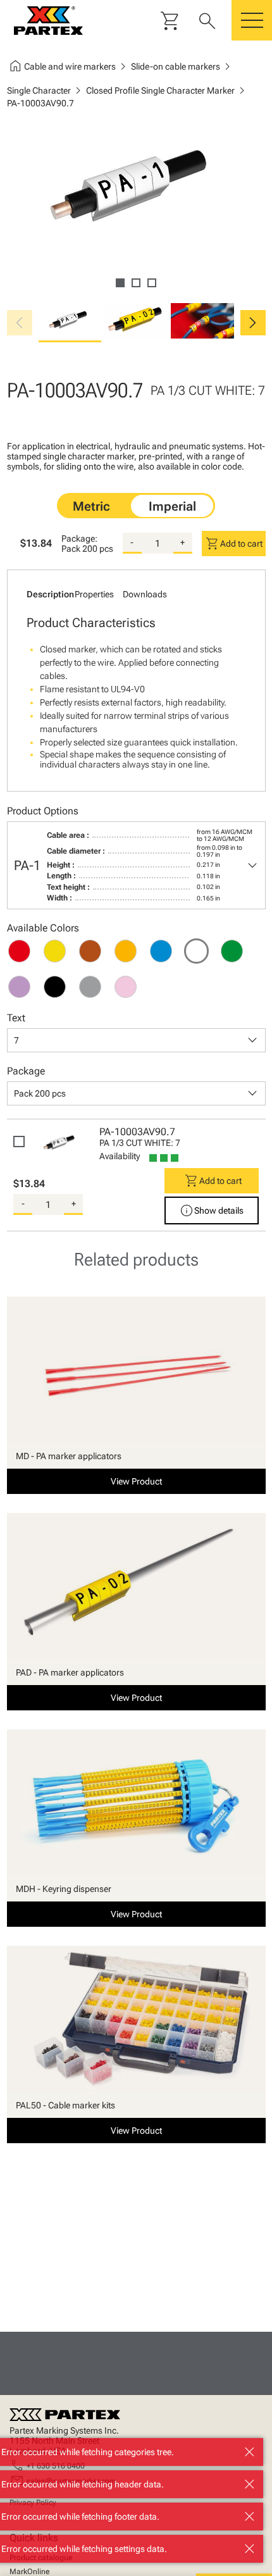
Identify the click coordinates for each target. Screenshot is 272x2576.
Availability (120, 1156)
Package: (79, 538)
